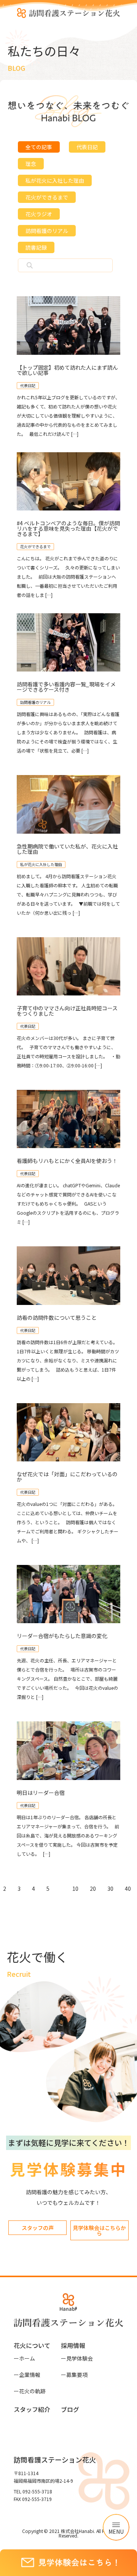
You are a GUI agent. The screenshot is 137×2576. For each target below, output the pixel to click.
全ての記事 (39, 147)
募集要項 (74, 2375)
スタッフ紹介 (32, 2409)
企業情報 (27, 2375)
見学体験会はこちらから (99, 2230)
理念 (31, 164)
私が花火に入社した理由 (55, 180)
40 (128, 1889)
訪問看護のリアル (47, 231)
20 (93, 1889)
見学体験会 (77, 2358)
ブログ (70, 2409)
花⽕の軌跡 (30, 2391)
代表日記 (87, 147)
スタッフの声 (38, 2228)
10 (75, 1889)
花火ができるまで (47, 197)
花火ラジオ (39, 214)
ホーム (24, 2358)
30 (110, 1889)
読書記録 (36, 247)
